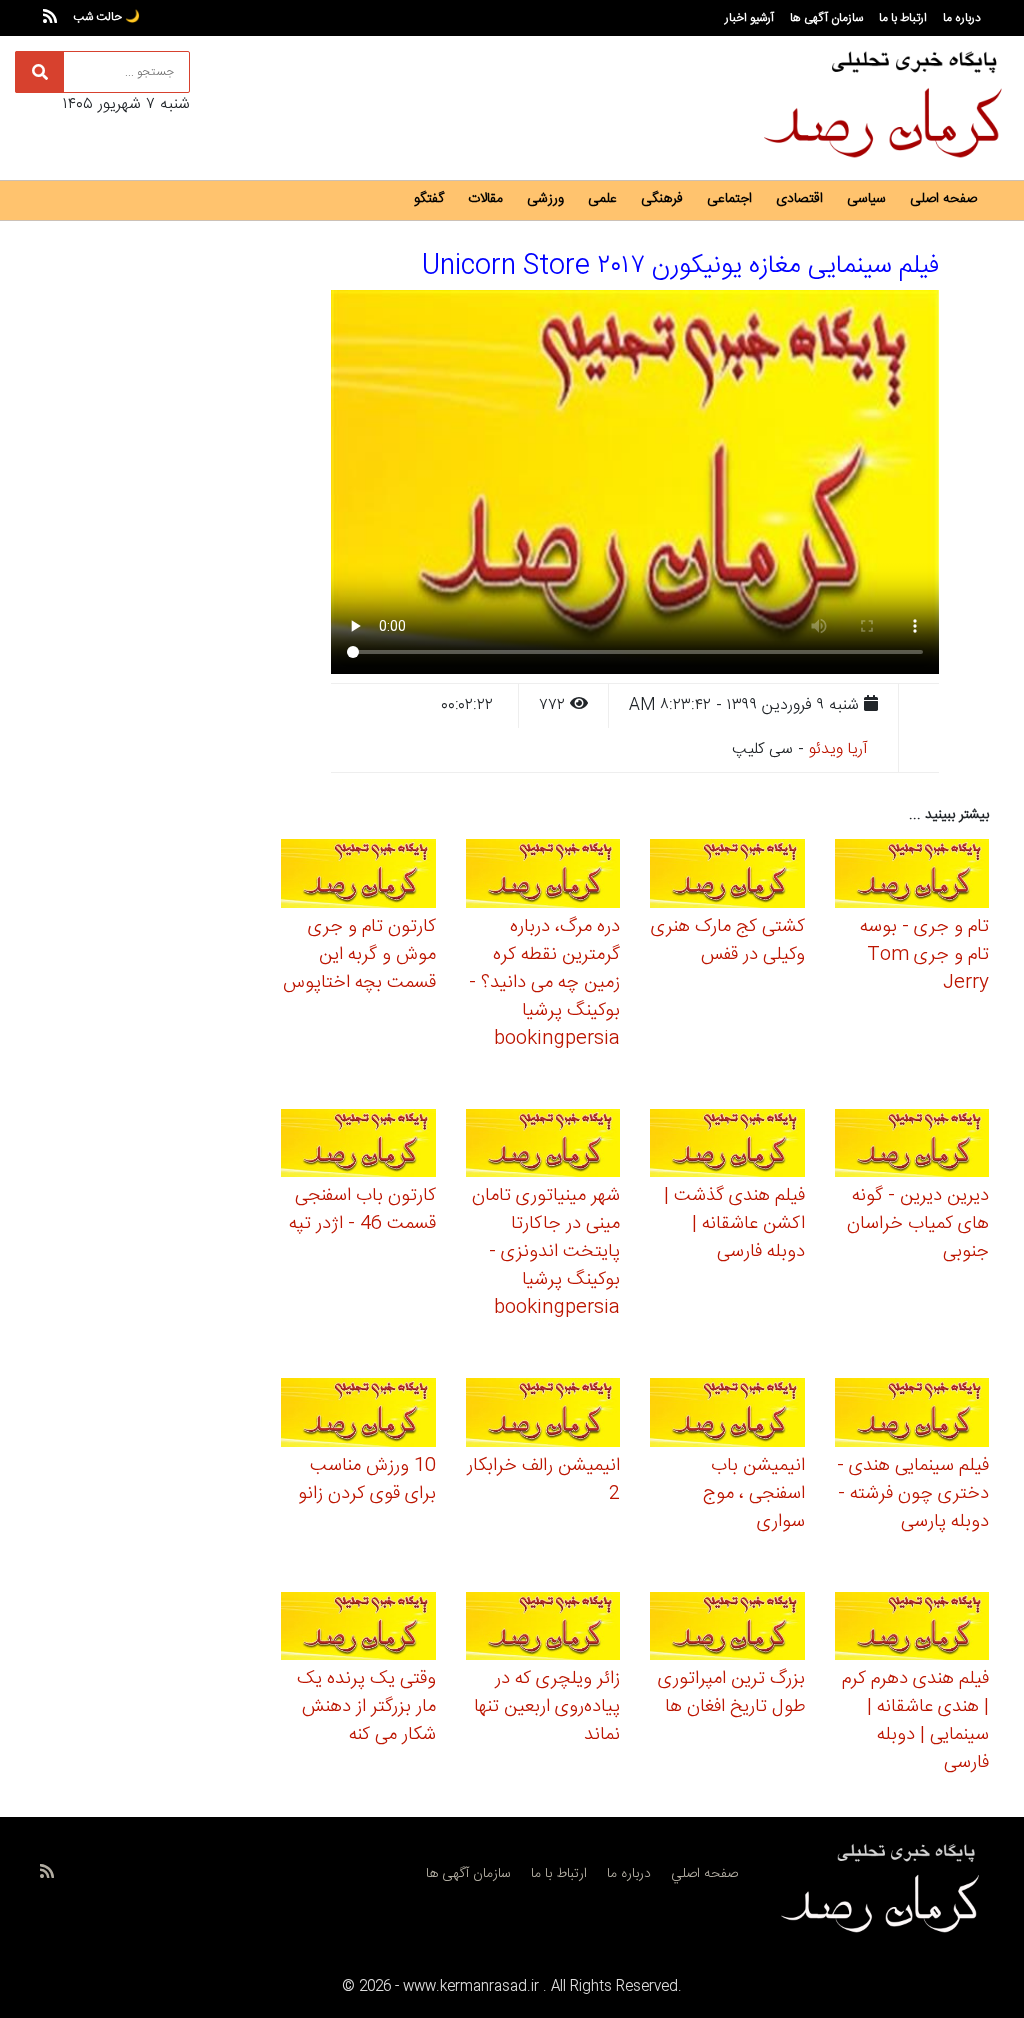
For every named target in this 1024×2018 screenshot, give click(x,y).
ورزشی (545, 199)
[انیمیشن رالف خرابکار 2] (543, 1415)
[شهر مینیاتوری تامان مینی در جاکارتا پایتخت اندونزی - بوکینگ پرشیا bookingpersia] (543, 1146)
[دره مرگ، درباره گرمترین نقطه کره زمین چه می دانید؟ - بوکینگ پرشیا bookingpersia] (543, 876)
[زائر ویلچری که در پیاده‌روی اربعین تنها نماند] (543, 1629)
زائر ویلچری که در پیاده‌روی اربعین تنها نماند (547, 1707)
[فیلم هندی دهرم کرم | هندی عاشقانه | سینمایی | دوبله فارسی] (912, 1629)
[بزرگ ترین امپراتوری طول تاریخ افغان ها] (727, 1629)
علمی (602, 199)
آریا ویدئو (838, 749)
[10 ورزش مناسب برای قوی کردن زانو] (358, 1415)
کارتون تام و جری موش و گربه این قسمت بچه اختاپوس (359, 955)
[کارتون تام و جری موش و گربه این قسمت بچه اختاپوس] (358, 876)
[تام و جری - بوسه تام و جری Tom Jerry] (912, 876)
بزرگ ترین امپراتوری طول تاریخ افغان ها (731, 1693)
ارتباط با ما (903, 18)
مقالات (485, 199)
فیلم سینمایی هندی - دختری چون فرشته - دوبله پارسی (913, 1494)
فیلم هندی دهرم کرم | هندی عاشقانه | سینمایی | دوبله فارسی (915, 1721)
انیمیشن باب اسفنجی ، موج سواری (754, 1494)
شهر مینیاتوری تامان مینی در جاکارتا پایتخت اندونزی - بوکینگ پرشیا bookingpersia (546, 1252)
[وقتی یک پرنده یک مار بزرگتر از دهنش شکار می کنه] (358, 1629)
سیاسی (866, 199)
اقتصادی (799, 199)
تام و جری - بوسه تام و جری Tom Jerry (924, 955)
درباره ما (962, 18)
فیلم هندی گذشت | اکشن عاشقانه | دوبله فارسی (734, 1224)
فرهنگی (662, 199)
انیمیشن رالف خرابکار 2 (543, 1480)
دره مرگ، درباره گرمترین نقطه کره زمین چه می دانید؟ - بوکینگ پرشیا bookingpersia (544, 983)
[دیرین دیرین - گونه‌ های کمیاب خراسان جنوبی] (912, 1146)
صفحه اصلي (704, 1874)
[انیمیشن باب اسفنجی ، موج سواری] (727, 1415)
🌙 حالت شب (106, 17)
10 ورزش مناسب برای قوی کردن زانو (367, 1480)
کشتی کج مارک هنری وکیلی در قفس (728, 941)
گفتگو (429, 199)
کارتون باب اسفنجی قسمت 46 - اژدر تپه (362, 1210)
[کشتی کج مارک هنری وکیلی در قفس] (727, 876)
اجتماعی (729, 199)
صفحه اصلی (943, 199)
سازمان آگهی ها (826, 18)
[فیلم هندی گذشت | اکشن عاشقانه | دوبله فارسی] (727, 1146)
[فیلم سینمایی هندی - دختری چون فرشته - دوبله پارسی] (912, 1415)
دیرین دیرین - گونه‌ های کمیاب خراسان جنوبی (918, 1224)
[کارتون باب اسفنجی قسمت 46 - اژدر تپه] (358, 1146)
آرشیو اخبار (749, 18)
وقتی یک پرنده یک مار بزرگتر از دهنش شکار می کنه (366, 1707)
